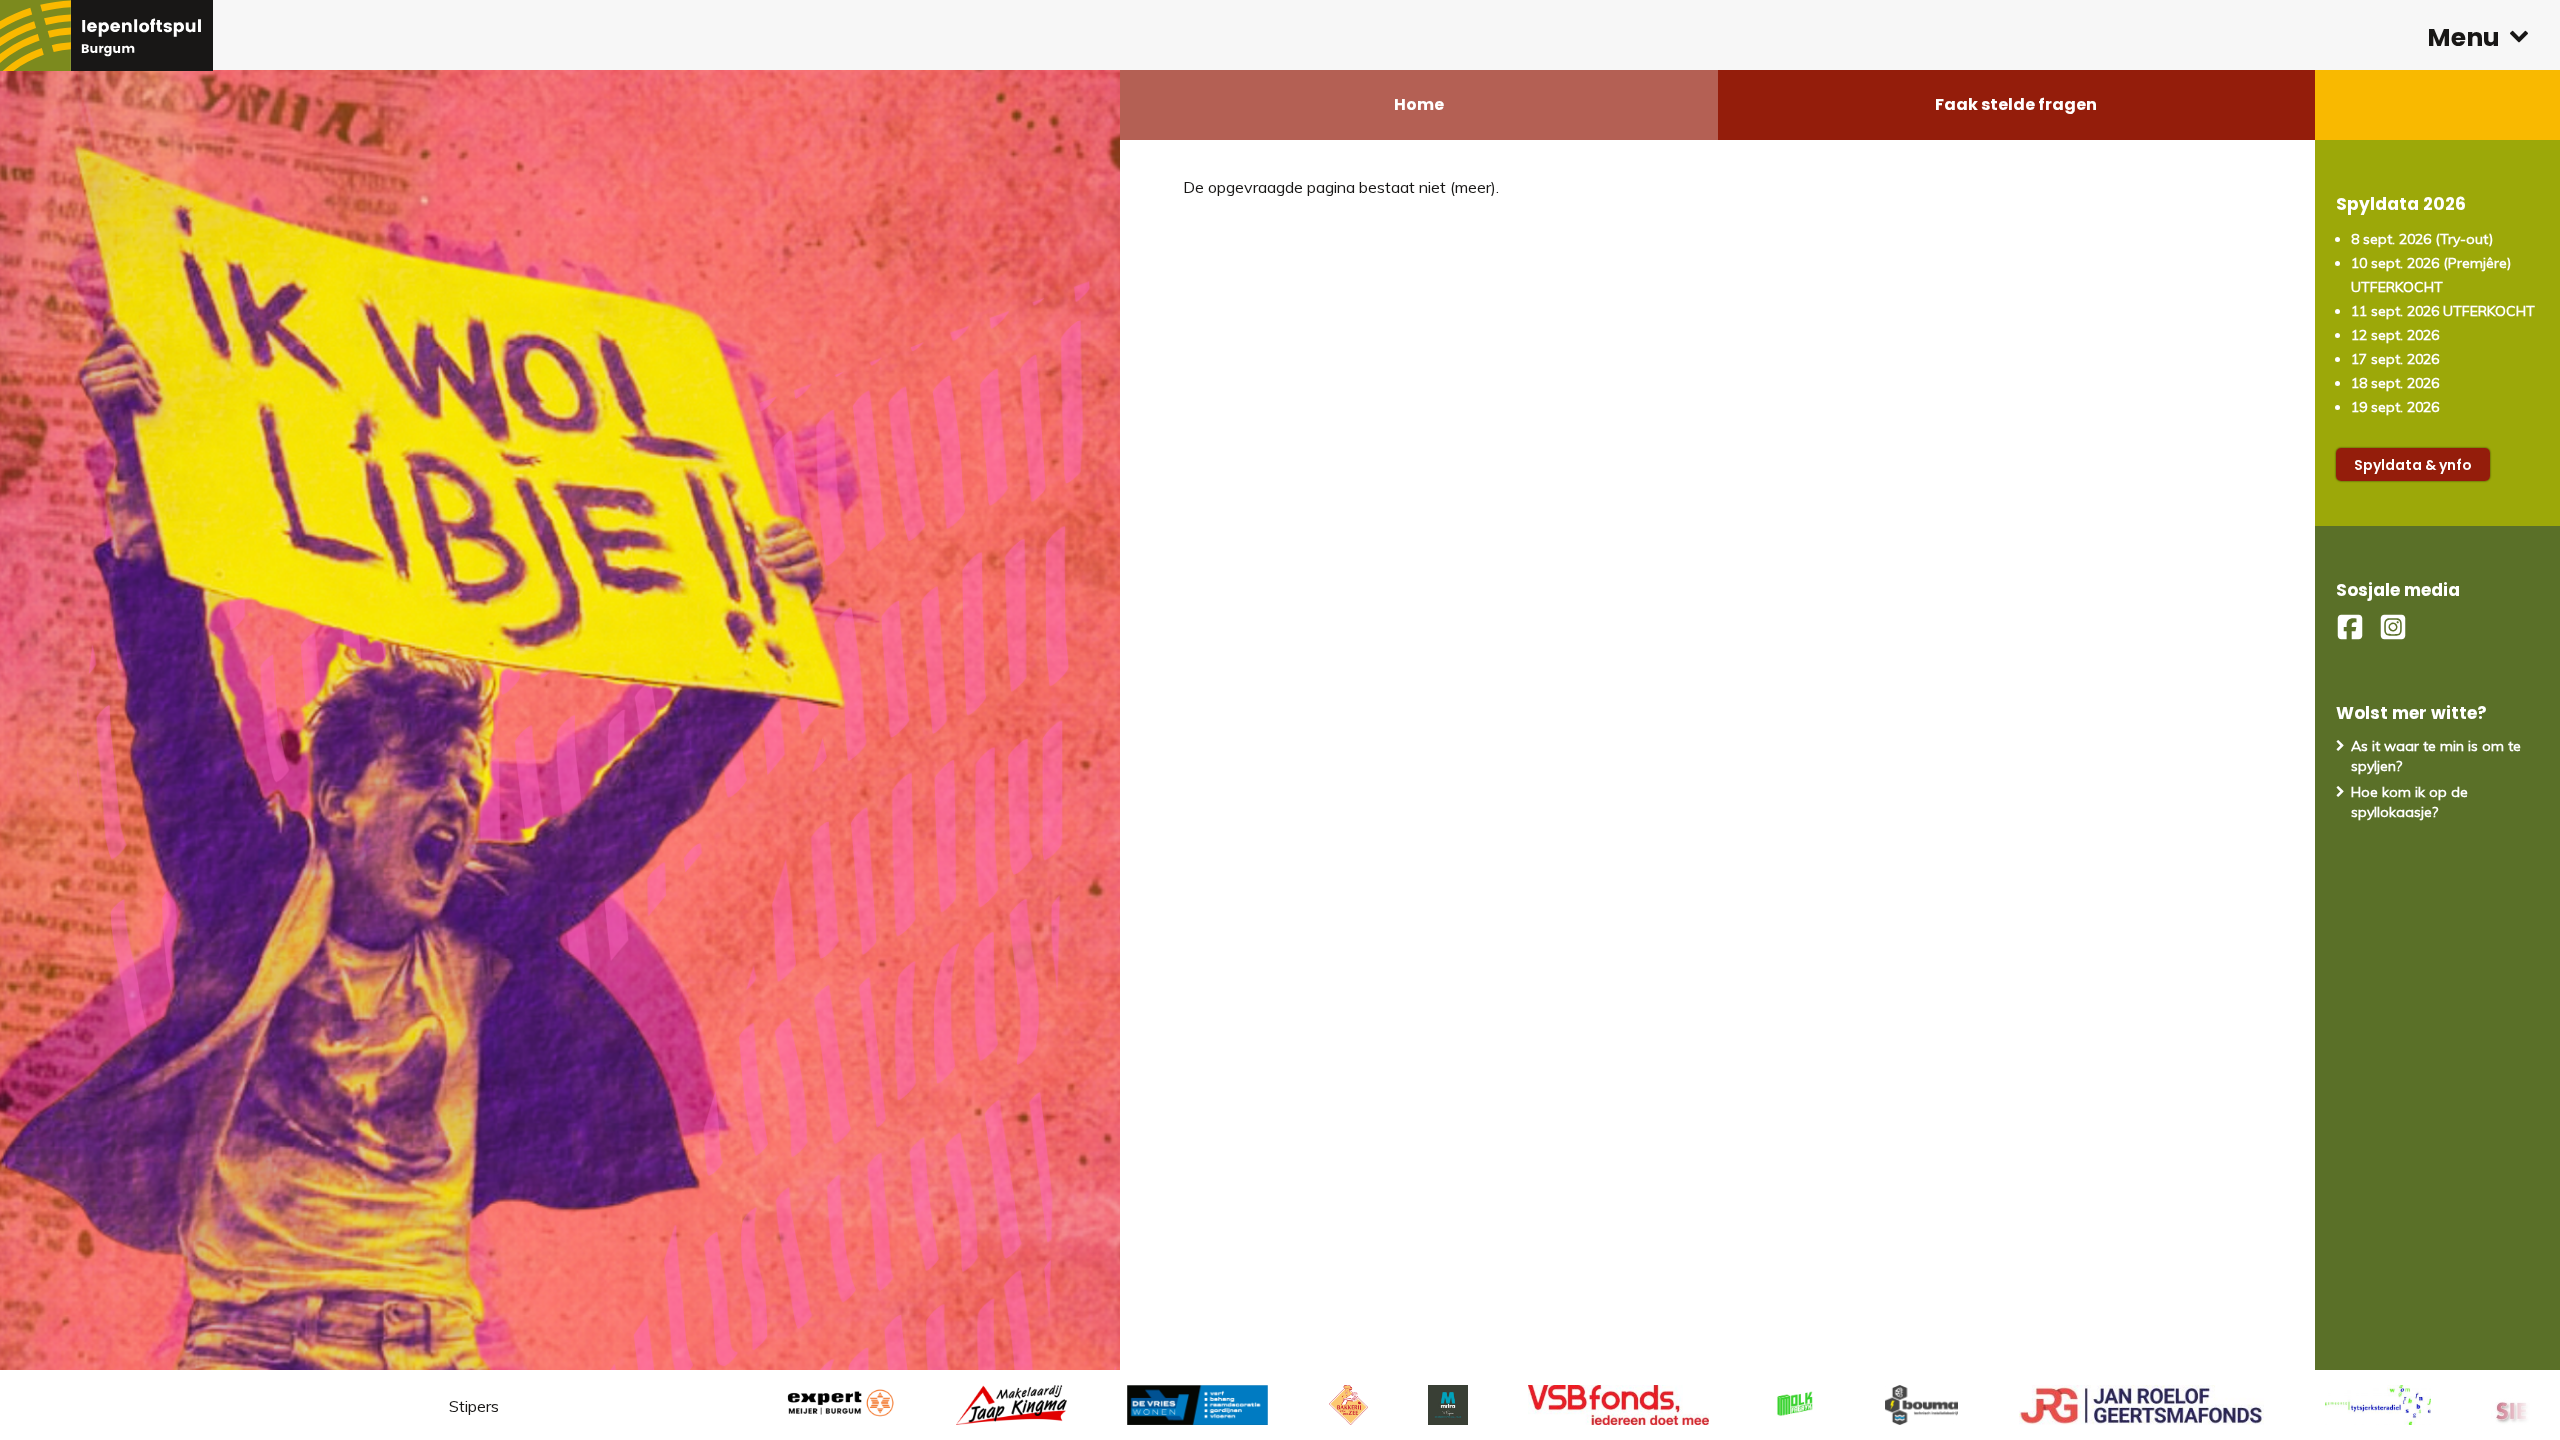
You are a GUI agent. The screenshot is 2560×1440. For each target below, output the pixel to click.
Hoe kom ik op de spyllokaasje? (2409, 802)
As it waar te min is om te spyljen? (2436, 756)
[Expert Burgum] (763, 1405)
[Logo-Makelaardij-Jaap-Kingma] (935, 1405)
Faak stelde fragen (2016, 104)
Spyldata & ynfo (2413, 465)
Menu (2463, 37)
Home (1419, 104)
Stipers (474, 1406)
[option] (1120, 1405)
